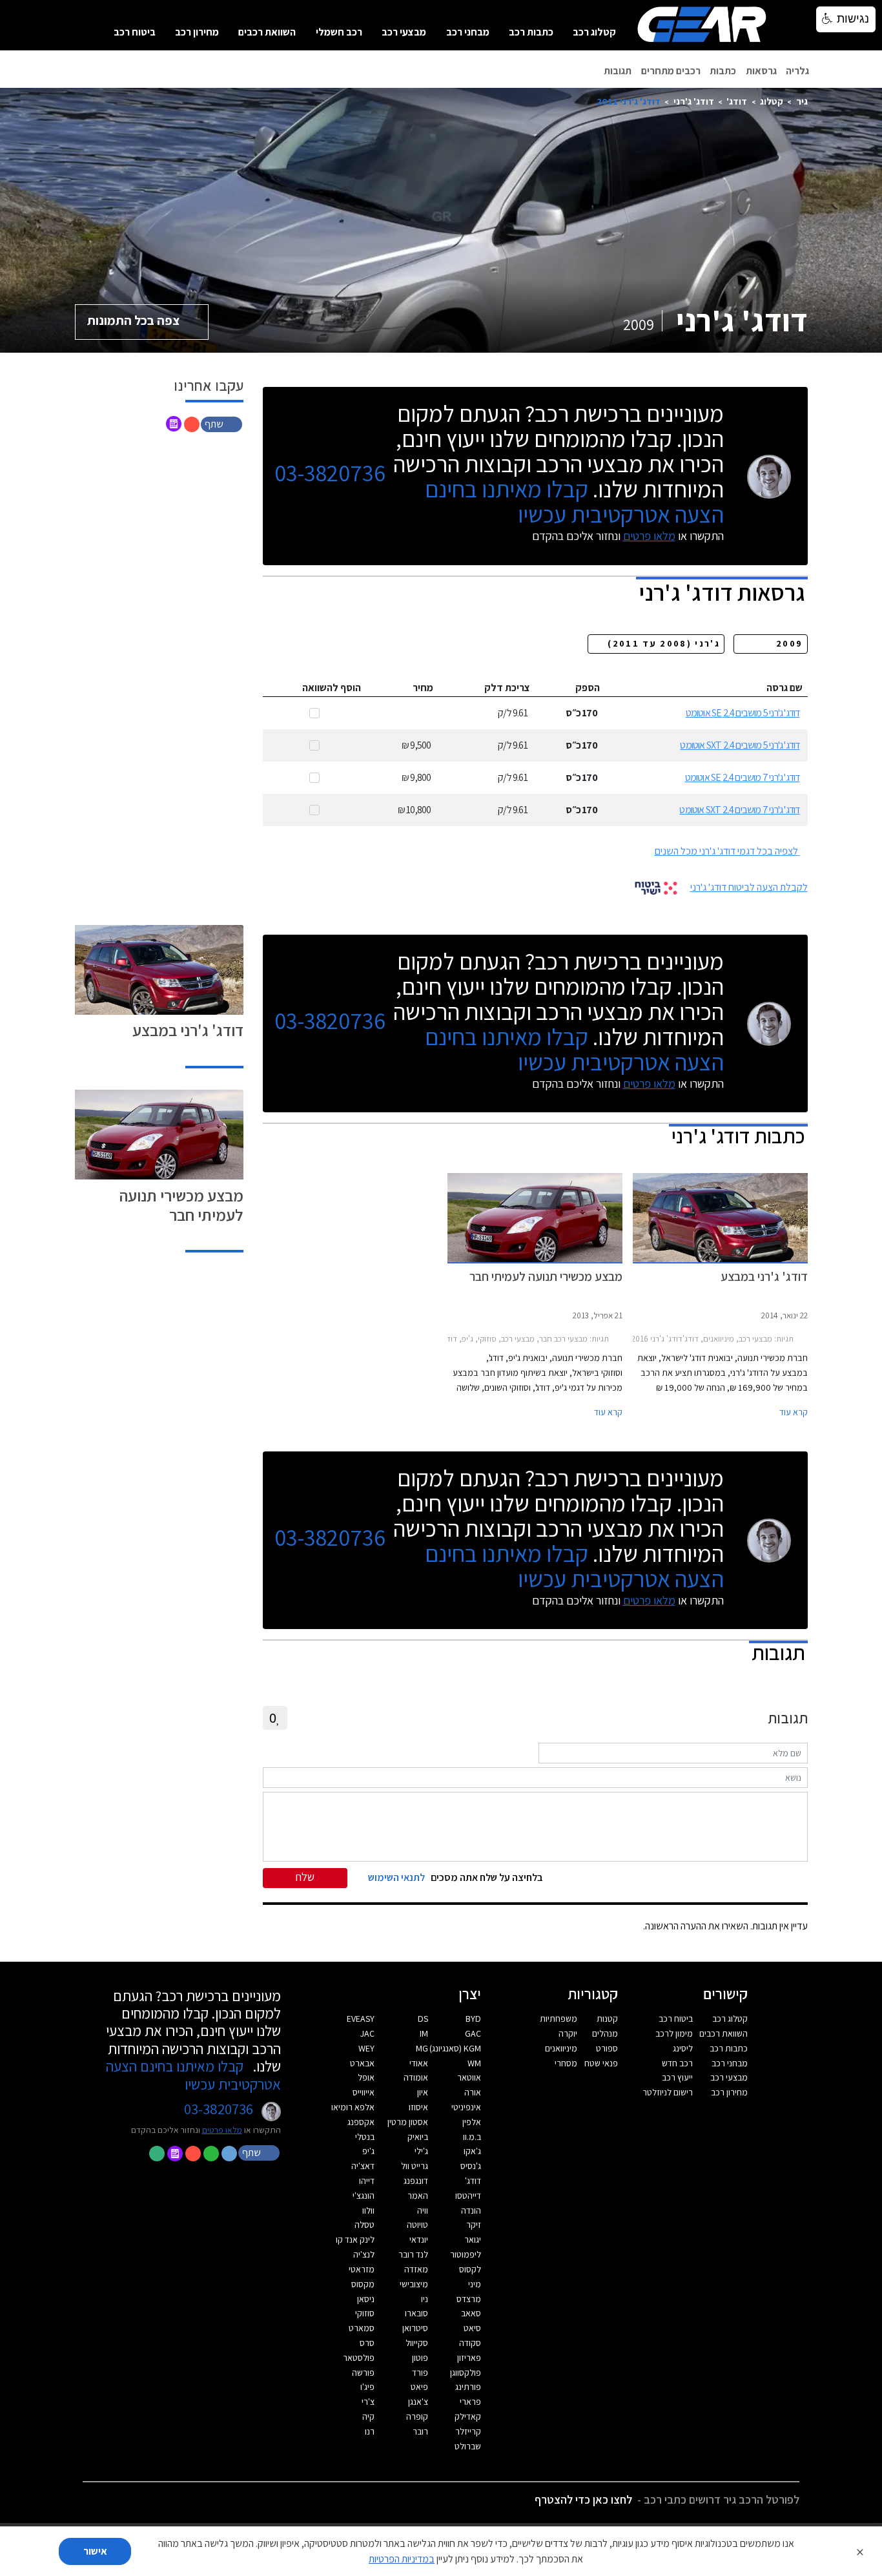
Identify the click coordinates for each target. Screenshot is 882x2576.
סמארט (362, 2328)
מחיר (423, 688)
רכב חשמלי (339, 32)
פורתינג (468, 2387)
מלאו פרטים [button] (222, 2130)
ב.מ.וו (472, 2137)
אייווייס (364, 2092)
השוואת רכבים (267, 32)
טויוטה (417, 2225)
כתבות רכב (531, 32)
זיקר (474, 2225)
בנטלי (365, 2137)
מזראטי (362, 2269)
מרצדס (469, 2299)
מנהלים (605, 2033)
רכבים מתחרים (671, 71)
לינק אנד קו (355, 2239)
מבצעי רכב (404, 32)
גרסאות (761, 71)
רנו (370, 2431)
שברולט (468, 2446)
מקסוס (363, 2284)
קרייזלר (468, 2431)
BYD (473, 2019)
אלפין (472, 2122)
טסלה (364, 2225)
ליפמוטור (466, 2254)
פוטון (420, 2358)
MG (422, 2048)
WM (474, 2063)
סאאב (471, 2313)
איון (423, 2092)
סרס (367, 2343)
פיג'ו (367, 2387)
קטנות (607, 2019)
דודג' (737, 101)
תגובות (618, 71)
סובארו (416, 2313)
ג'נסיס (471, 2166)
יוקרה (568, 2033)
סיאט (472, 2328)
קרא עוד (794, 1412)
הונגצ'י (364, 2196)
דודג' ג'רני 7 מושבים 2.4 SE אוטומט (743, 777)
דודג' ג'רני (694, 101)
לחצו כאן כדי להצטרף (583, 2499)
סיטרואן (415, 2328)
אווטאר (469, 2077)
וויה (423, 2210)
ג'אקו (472, 2151)
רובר (420, 2431)
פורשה (363, 2373)
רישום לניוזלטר (668, 2092)
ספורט (607, 2048)
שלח (305, 1877)
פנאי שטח (601, 2063)
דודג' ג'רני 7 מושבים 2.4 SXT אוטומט (739, 810)
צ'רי (368, 2402)
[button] (223, 423)
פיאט (419, 2387)
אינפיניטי (466, 2107)
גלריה (797, 71)
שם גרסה (785, 688)
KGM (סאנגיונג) (455, 2048)
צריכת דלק (507, 688)
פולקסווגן (466, 2373)
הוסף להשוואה (332, 688)
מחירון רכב (197, 32)
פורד (420, 2373)
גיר (802, 101)
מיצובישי (414, 2284)
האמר (418, 2196)
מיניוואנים (561, 2048)
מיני (475, 2284)
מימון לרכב (674, 2033)
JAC (367, 2033)
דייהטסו (468, 2196)
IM (424, 2033)
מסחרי (566, 2063)
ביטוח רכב (135, 32)
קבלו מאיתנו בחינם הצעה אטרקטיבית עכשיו (574, 501)
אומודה (416, 2077)
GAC (473, 2033)
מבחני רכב (468, 32)
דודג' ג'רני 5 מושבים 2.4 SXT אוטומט (740, 745)
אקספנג (361, 2122)
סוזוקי (365, 2313)
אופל (366, 2077)
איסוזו (418, 2107)
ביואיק (418, 2137)
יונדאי (419, 2239)
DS (423, 2019)
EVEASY (361, 2019)
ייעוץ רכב (677, 2077)
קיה (368, 2416)
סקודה (470, 2343)
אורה (473, 2092)
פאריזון (469, 2358)
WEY (366, 2048)
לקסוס (470, 2269)
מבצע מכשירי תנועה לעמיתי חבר (181, 1205)
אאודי (419, 2063)
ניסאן (366, 2299)
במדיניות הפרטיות (402, 2559)
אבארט (362, 2063)
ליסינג (683, 2048)
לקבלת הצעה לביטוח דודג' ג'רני (749, 887)
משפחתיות (559, 2019)
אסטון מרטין (408, 2122)
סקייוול (417, 2343)
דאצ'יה (363, 2166)
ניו (425, 2299)
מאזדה (416, 2269)
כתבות (723, 71)
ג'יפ (368, 2151)
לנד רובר (413, 2254)
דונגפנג (416, 2181)
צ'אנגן (418, 2402)
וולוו (368, 2210)
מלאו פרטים (649, 536)
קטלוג (772, 101)
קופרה (417, 2416)
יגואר (473, 2239)
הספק (588, 688)
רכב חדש (677, 2063)
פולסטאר (359, 2358)
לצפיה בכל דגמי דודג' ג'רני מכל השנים (726, 851)
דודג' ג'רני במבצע (188, 1030)
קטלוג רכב (594, 32)
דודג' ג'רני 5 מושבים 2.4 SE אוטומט (743, 713)
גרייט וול (415, 2166)
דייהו (367, 2181)
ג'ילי (421, 2151)
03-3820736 (330, 473)
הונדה (471, 2210)
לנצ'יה (364, 2254)
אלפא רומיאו (353, 2107)
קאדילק (468, 2416)
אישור (95, 2551)
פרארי (470, 2402)
